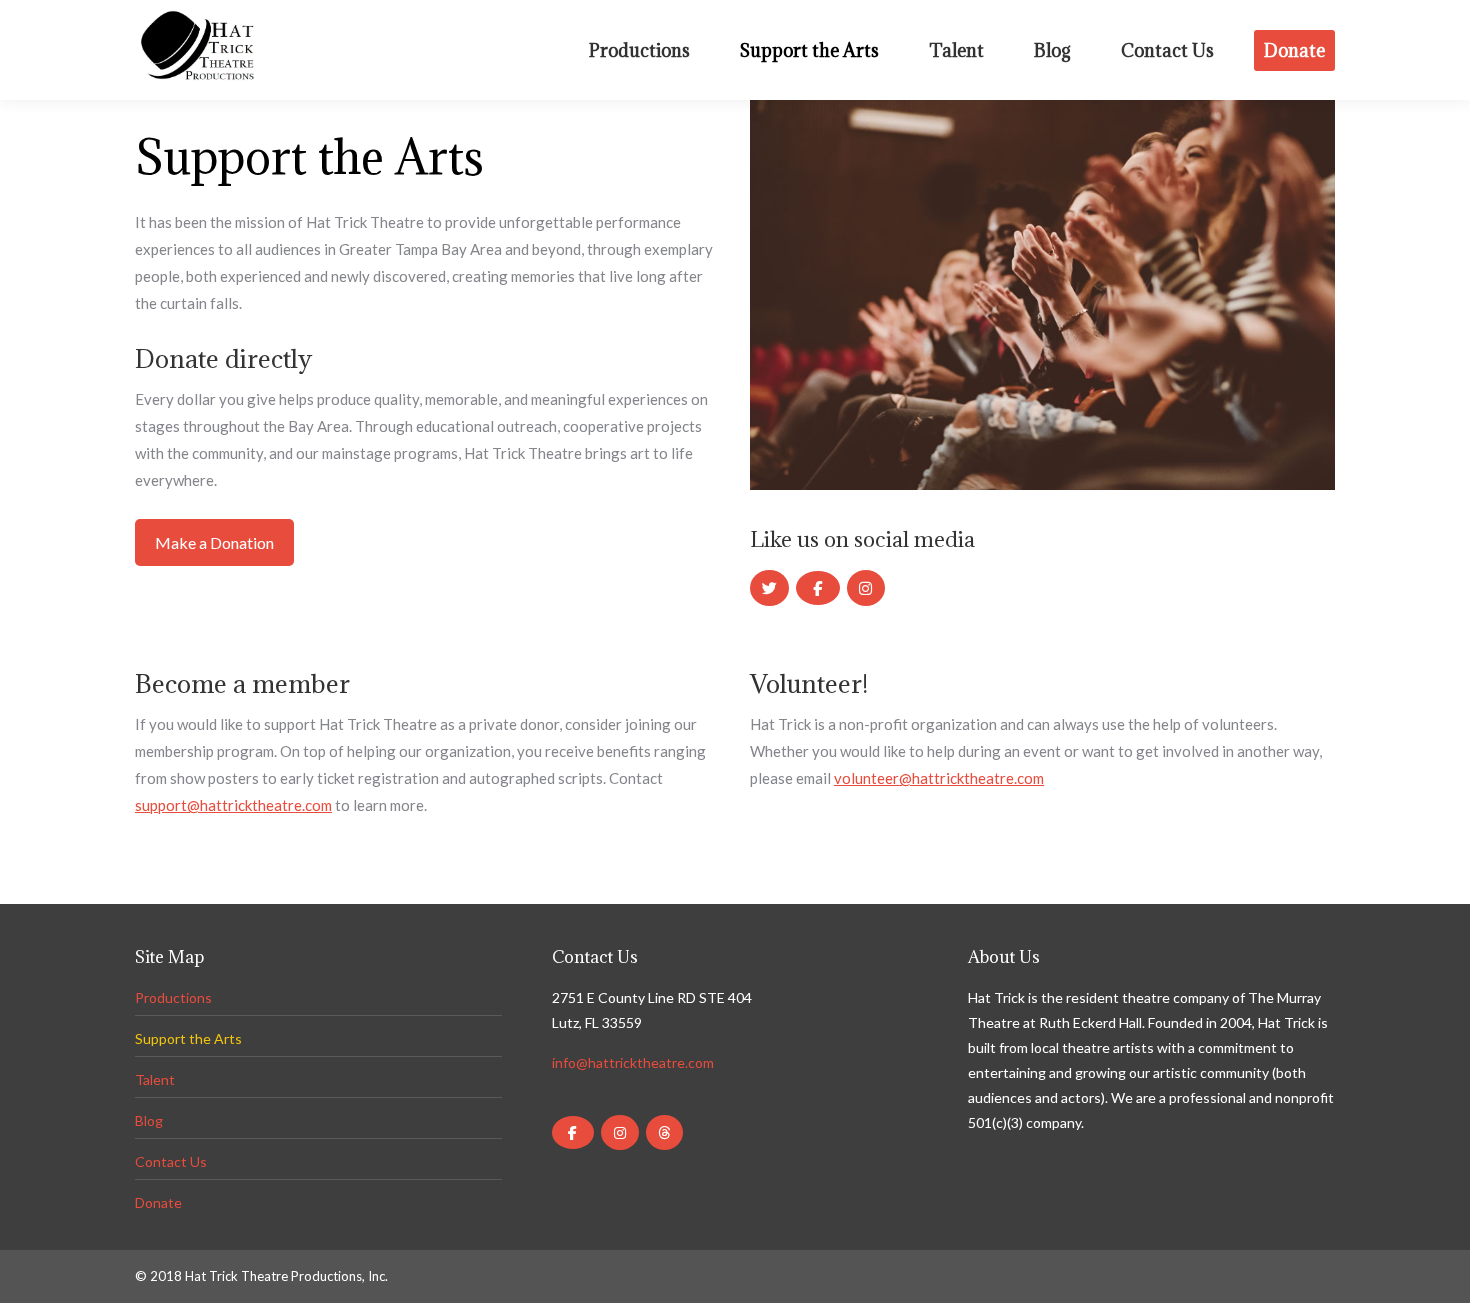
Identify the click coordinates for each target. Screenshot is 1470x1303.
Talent (155, 1079)
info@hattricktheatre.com (633, 1062)
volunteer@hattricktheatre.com (939, 778)
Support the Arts (188, 1038)
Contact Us (171, 1161)
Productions (173, 997)
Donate (158, 1202)
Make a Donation (214, 542)
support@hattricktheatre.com (233, 805)
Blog (149, 1120)
